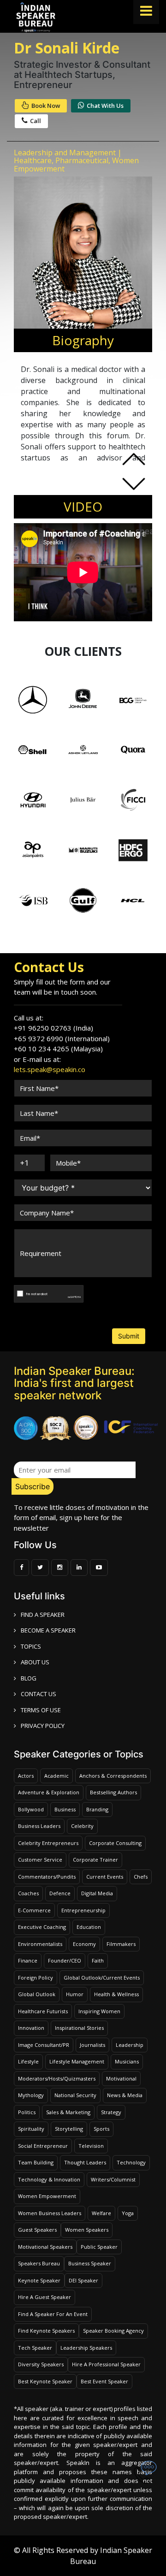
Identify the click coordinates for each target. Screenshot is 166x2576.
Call (36, 121)
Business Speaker (90, 2263)
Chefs (141, 1877)
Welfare (101, 2213)
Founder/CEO (65, 1960)
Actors (26, 1776)
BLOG (29, 1678)
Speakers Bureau (39, 2263)
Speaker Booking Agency (113, 2331)
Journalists (92, 2045)
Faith (98, 1960)
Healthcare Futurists (43, 2011)
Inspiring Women (99, 2011)
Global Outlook (37, 1994)
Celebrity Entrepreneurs (48, 1843)
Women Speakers (87, 2230)
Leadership (130, 2045)
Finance (28, 1960)
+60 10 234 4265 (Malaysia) (58, 1049)
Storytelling (69, 2129)
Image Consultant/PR (44, 2045)
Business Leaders (39, 1826)
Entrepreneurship (83, 1910)
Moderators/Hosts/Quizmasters (57, 2078)
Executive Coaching (42, 1927)
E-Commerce (34, 1910)
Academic (56, 1776)
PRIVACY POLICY (43, 1726)
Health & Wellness (116, 1994)
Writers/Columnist (113, 2179)
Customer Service (40, 1860)
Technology (131, 2162)
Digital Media (97, 1893)
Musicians (127, 2061)
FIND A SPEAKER (43, 1615)
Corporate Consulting (115, 1843)
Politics (27, 2112)
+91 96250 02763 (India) (53, 1028)
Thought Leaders (85, 2162)
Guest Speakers (37, 2230)
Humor (75, 1994)
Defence (60, 1893)
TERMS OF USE (41, 1710)
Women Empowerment (47, 2196)
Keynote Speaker (39, 2280)
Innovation (31, 2028)
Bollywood (31, 1809)
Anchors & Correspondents (113, 1776)
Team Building (36, 2162)
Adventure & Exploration (49, 1792)
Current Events (105, 1877)
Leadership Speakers (86, 2348)
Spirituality (31, 2129)
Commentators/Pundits (47, 1877)
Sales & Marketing (68, 2112)
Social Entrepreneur (43, 2146)
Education (89, 1927)
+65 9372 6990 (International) (62, 1038)
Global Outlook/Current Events (102, 1978)
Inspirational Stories (79, 2028)
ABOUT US (35, 1662)
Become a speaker (48, 1630)
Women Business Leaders (50, 2213)
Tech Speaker (35, 2348)
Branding (97, 1809)
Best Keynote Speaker (45, 2381)
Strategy (111, 2112)
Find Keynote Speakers (46, 2331)
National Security (75, 2095)
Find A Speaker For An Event (53, 2314)
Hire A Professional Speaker (106, 2364)
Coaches (28, 1893)
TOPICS (31, 1646)
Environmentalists (40, 1944)
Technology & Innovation (49, 2179)
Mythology (31, 2095)
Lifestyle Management (77, 2061)
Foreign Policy (36, 1978)
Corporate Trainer (95, 1860)
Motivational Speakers (45, 2247)
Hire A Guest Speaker (44, 2297)
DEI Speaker (83, 2280)
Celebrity (82, 1826)
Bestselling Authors (113, 1792)
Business (65, 1809)
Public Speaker (99, 2247)
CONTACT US (39, 1694)
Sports (101, 2129)
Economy (84, 1944)
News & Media (125, 2095)
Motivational (121, 2078)
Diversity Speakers (41, 2364)
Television (91, 2146)
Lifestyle (28, 2061)
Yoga (128, 2213)
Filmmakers (121, 1944)
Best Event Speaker (104, 2381)
